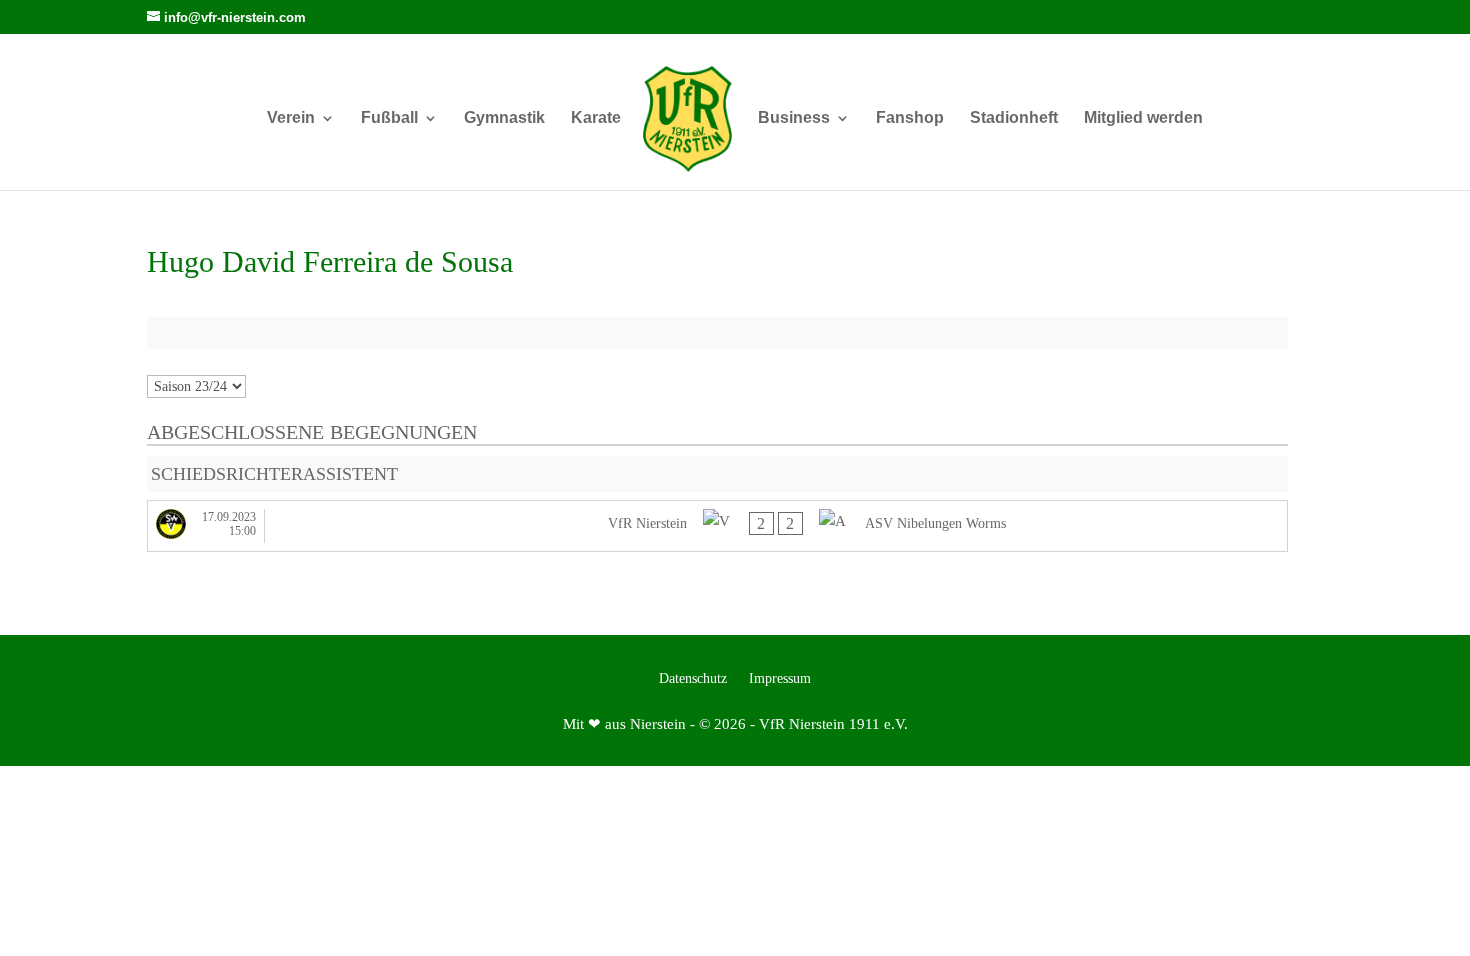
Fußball (389, 118)
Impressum (780, 679)
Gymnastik (504, 118)
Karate (596, 118)
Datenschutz (693, 679)
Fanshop (910, 118)
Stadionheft (1014, 118)
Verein (291, 118)
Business (794, 118)
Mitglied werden (1143, 118)
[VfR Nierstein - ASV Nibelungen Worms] (717, 526)
